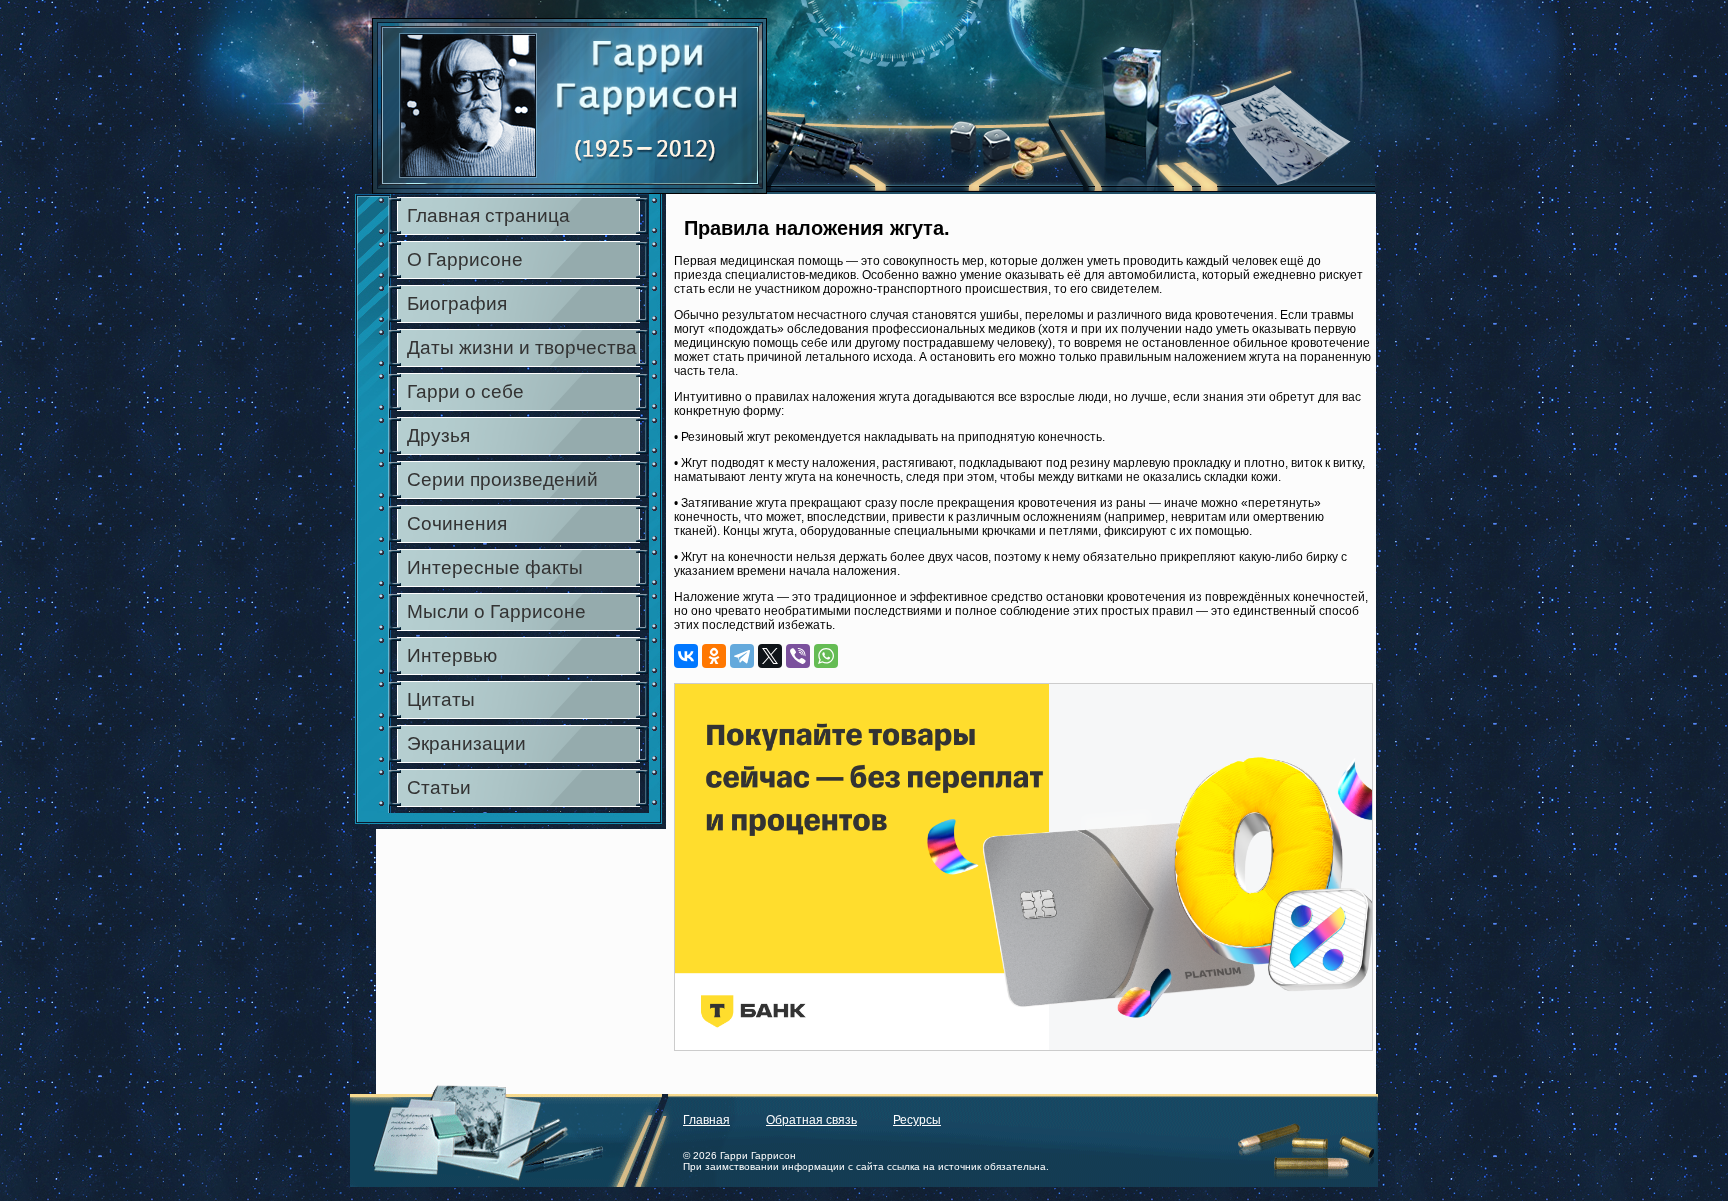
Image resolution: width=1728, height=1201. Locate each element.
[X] (770, 656)
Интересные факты (495, 567)
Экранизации (466, 743)
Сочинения (457, 523)
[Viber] (798, 656)
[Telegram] (742, 656)
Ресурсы (917, 1120)
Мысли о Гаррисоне (496, 611)
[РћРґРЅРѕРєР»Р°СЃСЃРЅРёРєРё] (714, 656)
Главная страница (488, 215)
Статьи (439, 787)
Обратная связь (811, 1120)
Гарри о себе (465, 391)
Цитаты (441, 699)
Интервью (452, 655)
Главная (706, 1120)
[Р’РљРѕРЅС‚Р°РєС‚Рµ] (686, 656)
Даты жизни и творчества (522, 347)
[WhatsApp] (826, 656)
